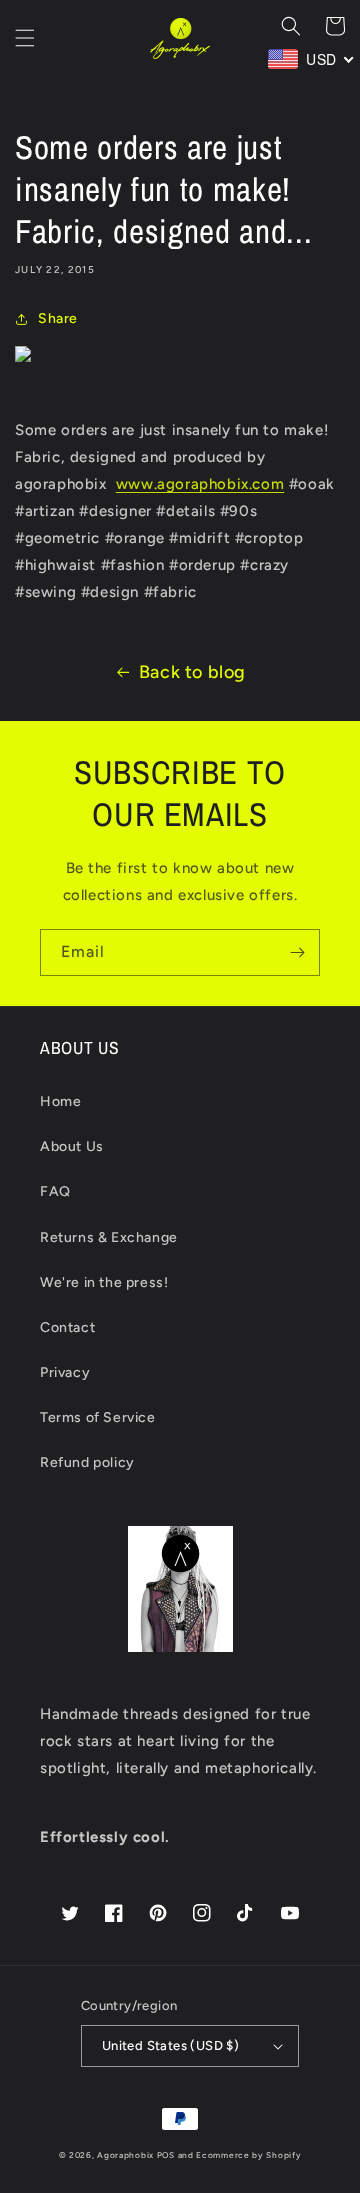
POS (166, 2155)
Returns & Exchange (109, 1237)
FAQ (55, 1191)
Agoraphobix (125, 2155)
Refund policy (87, 1462)
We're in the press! (104, 1282)
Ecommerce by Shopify (248, 2155)
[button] (25, 38)
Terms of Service (98, 1417)
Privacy (65, 1372)
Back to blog (192, 672)
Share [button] (58, 318)
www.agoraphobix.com (200, 484)
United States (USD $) (170, 2045)
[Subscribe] (297, 952)
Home (60, 1101)
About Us (72, 1146)
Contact (67, 1327)
